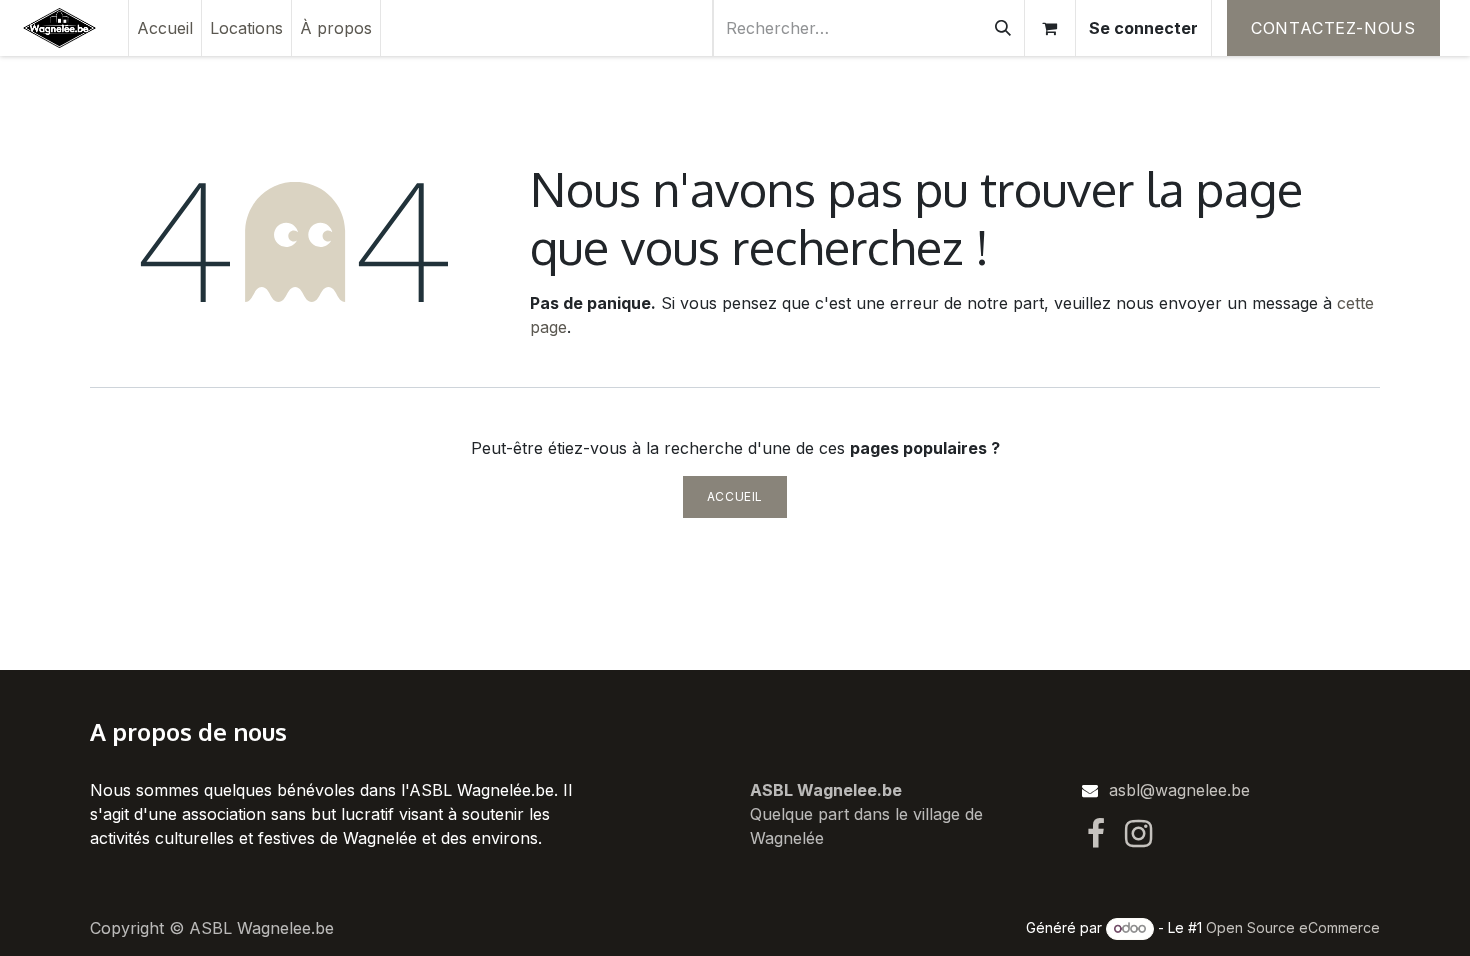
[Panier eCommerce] (1050, 28)
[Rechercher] (1003, 28)
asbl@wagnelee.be (1179, 790)
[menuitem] (165, 28)
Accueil (735, 496)
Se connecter (1143, 28)
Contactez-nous (1333, 28)
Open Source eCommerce (1293, 927)
